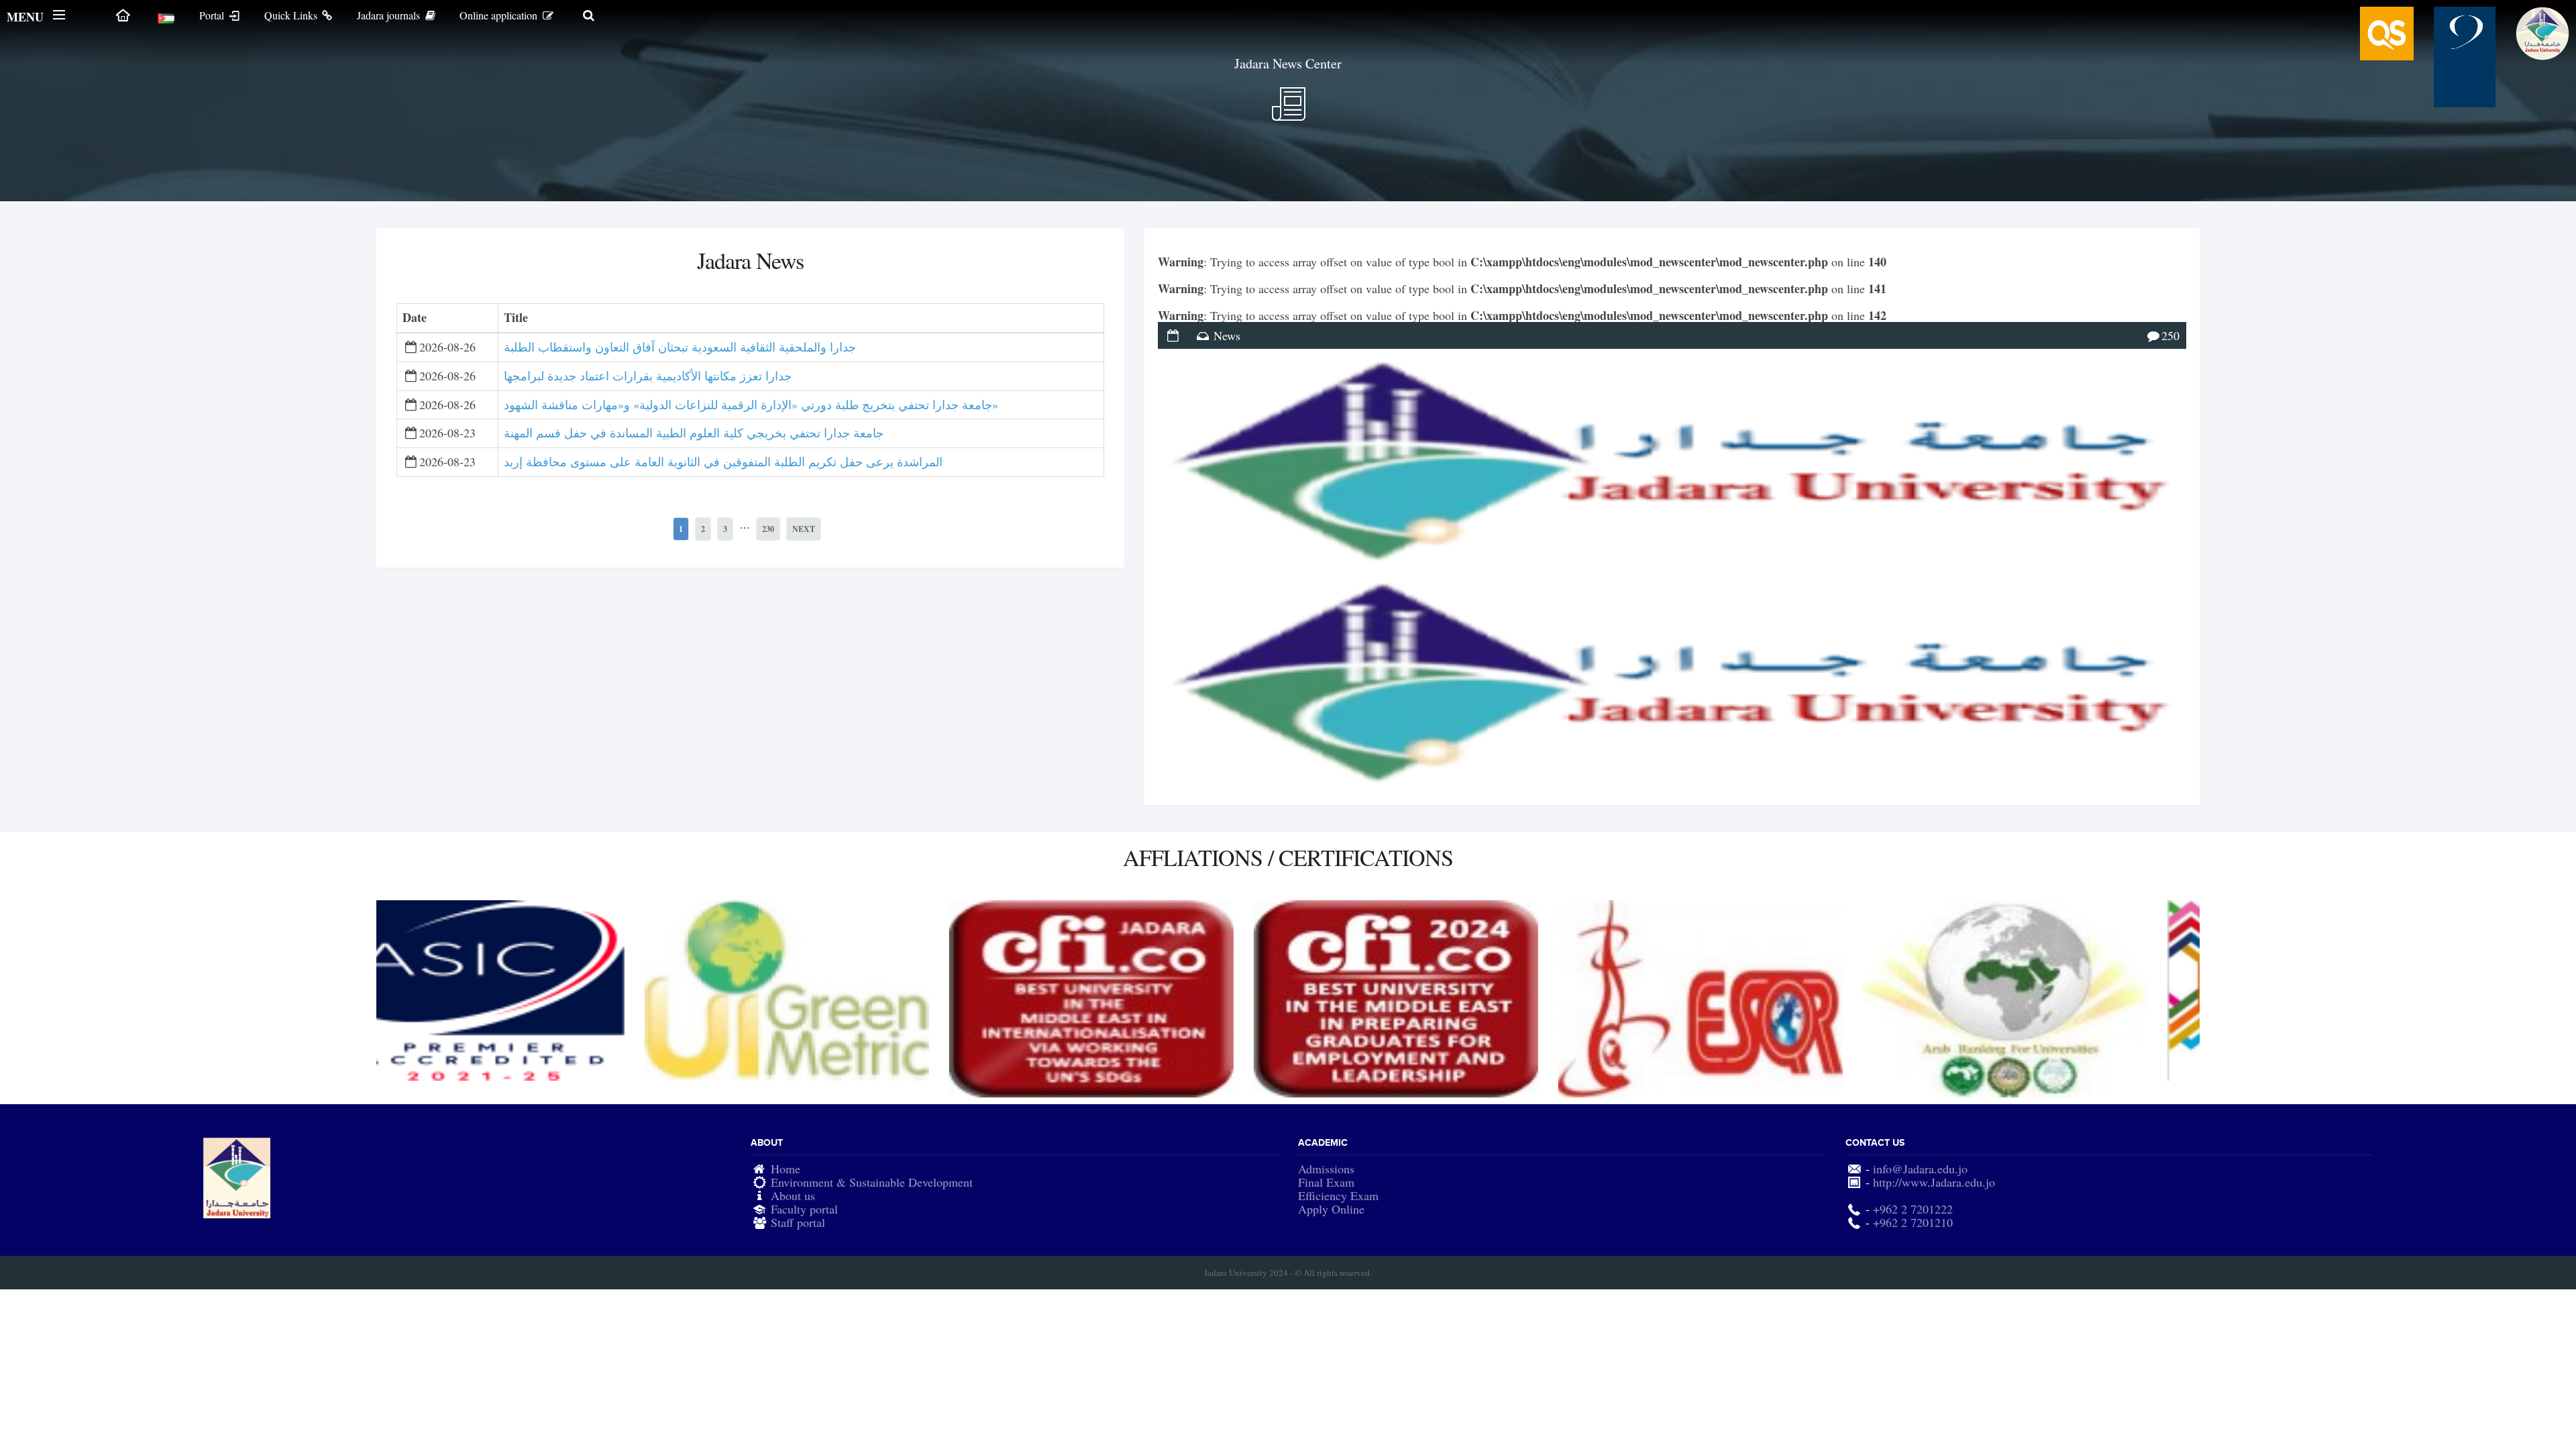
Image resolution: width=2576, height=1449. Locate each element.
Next (804, 529)
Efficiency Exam (1338, 1195)
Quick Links (292, 15)
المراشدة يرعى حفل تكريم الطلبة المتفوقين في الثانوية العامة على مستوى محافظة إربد (723, 462)
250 (2170, 335)
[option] (529, 990)
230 (768, 529)
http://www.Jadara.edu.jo (1934, 1182)
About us (793, 1195)
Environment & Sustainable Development (872, 1182)
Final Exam (1326, 1182)
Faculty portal (804, 1209)
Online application (500, 15)
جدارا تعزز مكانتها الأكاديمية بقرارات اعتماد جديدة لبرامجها (648, 376)
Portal (213, 15)
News (1227, 335)
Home (786, 1169)
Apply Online (1331, 1209)
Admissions (1326, 1169)
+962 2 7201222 (1913, 1209)
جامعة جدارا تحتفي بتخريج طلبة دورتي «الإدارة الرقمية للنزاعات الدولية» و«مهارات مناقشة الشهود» (751, 405)
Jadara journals (390, 15)
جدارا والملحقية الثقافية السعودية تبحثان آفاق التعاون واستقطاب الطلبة (680, 347)
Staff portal (798, 1222)
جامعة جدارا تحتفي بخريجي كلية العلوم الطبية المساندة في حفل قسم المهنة (694, 433)
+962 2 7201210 (1913, 1222)
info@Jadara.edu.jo (1920, 1169)
